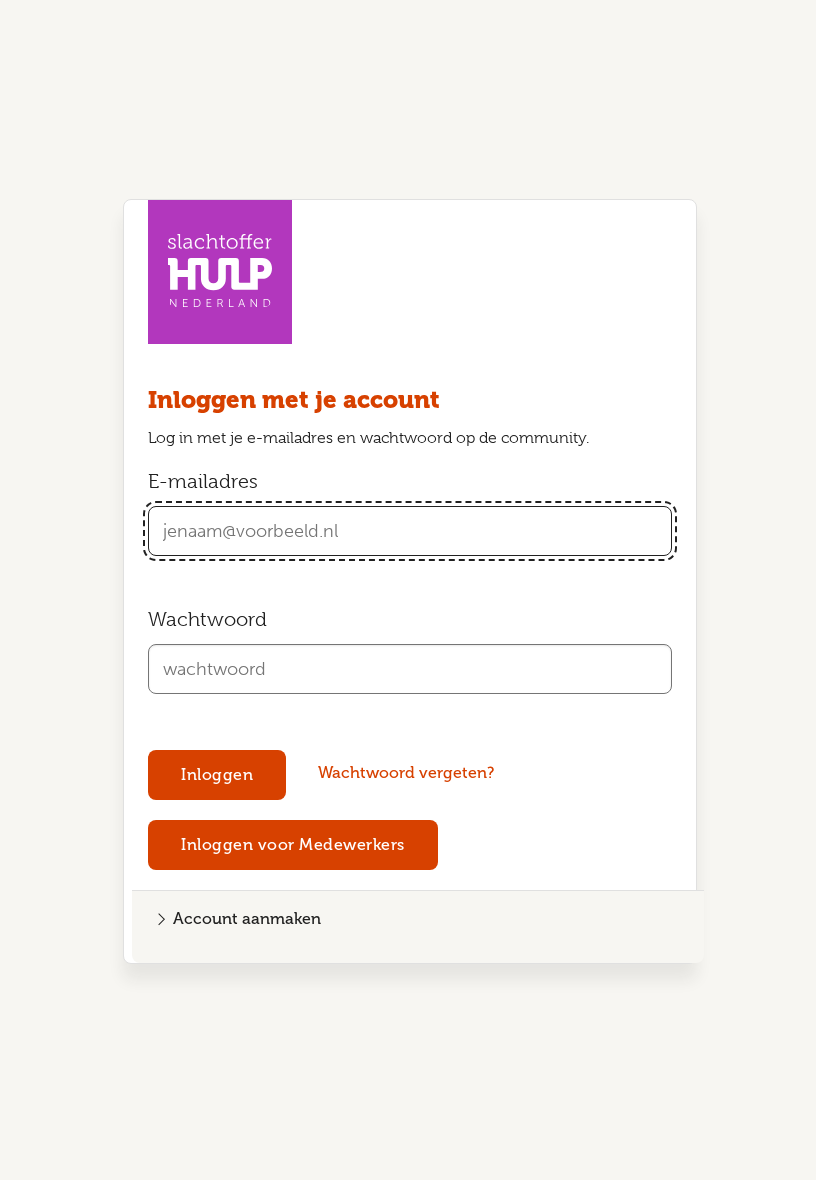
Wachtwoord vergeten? (406, 772)
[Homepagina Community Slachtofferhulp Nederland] (220, 272)
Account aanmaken (247, 918)
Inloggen (217, 774)
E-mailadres (203, 481)
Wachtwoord (207, 619)
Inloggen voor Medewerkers (293, 844)
